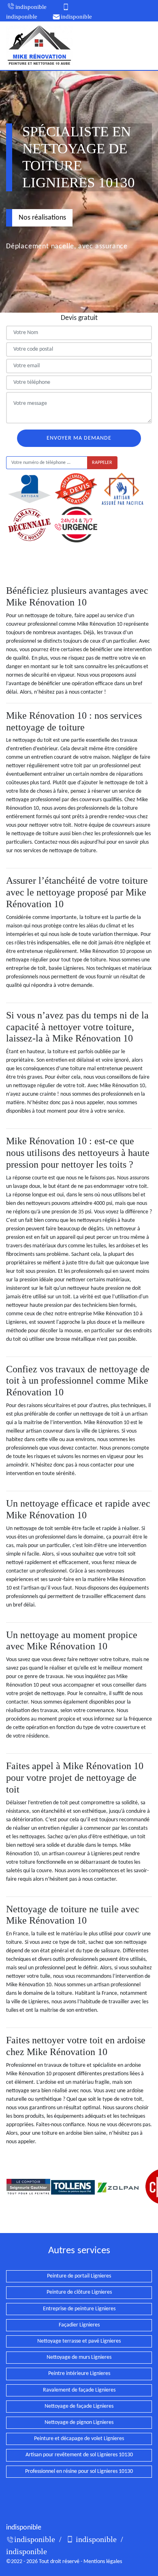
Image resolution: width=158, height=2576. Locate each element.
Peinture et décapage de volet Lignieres (79, 2439)
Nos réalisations (42, 218)
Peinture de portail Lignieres (79, 2276)
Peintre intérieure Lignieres (79, 2374)
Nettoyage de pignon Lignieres (79, 2423)
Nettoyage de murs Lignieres (79, 2357)
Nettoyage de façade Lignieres (79, 2406)
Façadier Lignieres (79, 2325)
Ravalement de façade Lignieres (79, 2390)
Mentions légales (103, 2562)
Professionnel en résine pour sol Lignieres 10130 (79, 2471)
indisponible (31, 7)
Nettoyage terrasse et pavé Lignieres (79, 2341)
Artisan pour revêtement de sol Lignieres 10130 (79, 2455)
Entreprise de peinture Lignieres (79, 2309)
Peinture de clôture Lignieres (79, 2292)
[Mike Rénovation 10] (39, 46)
